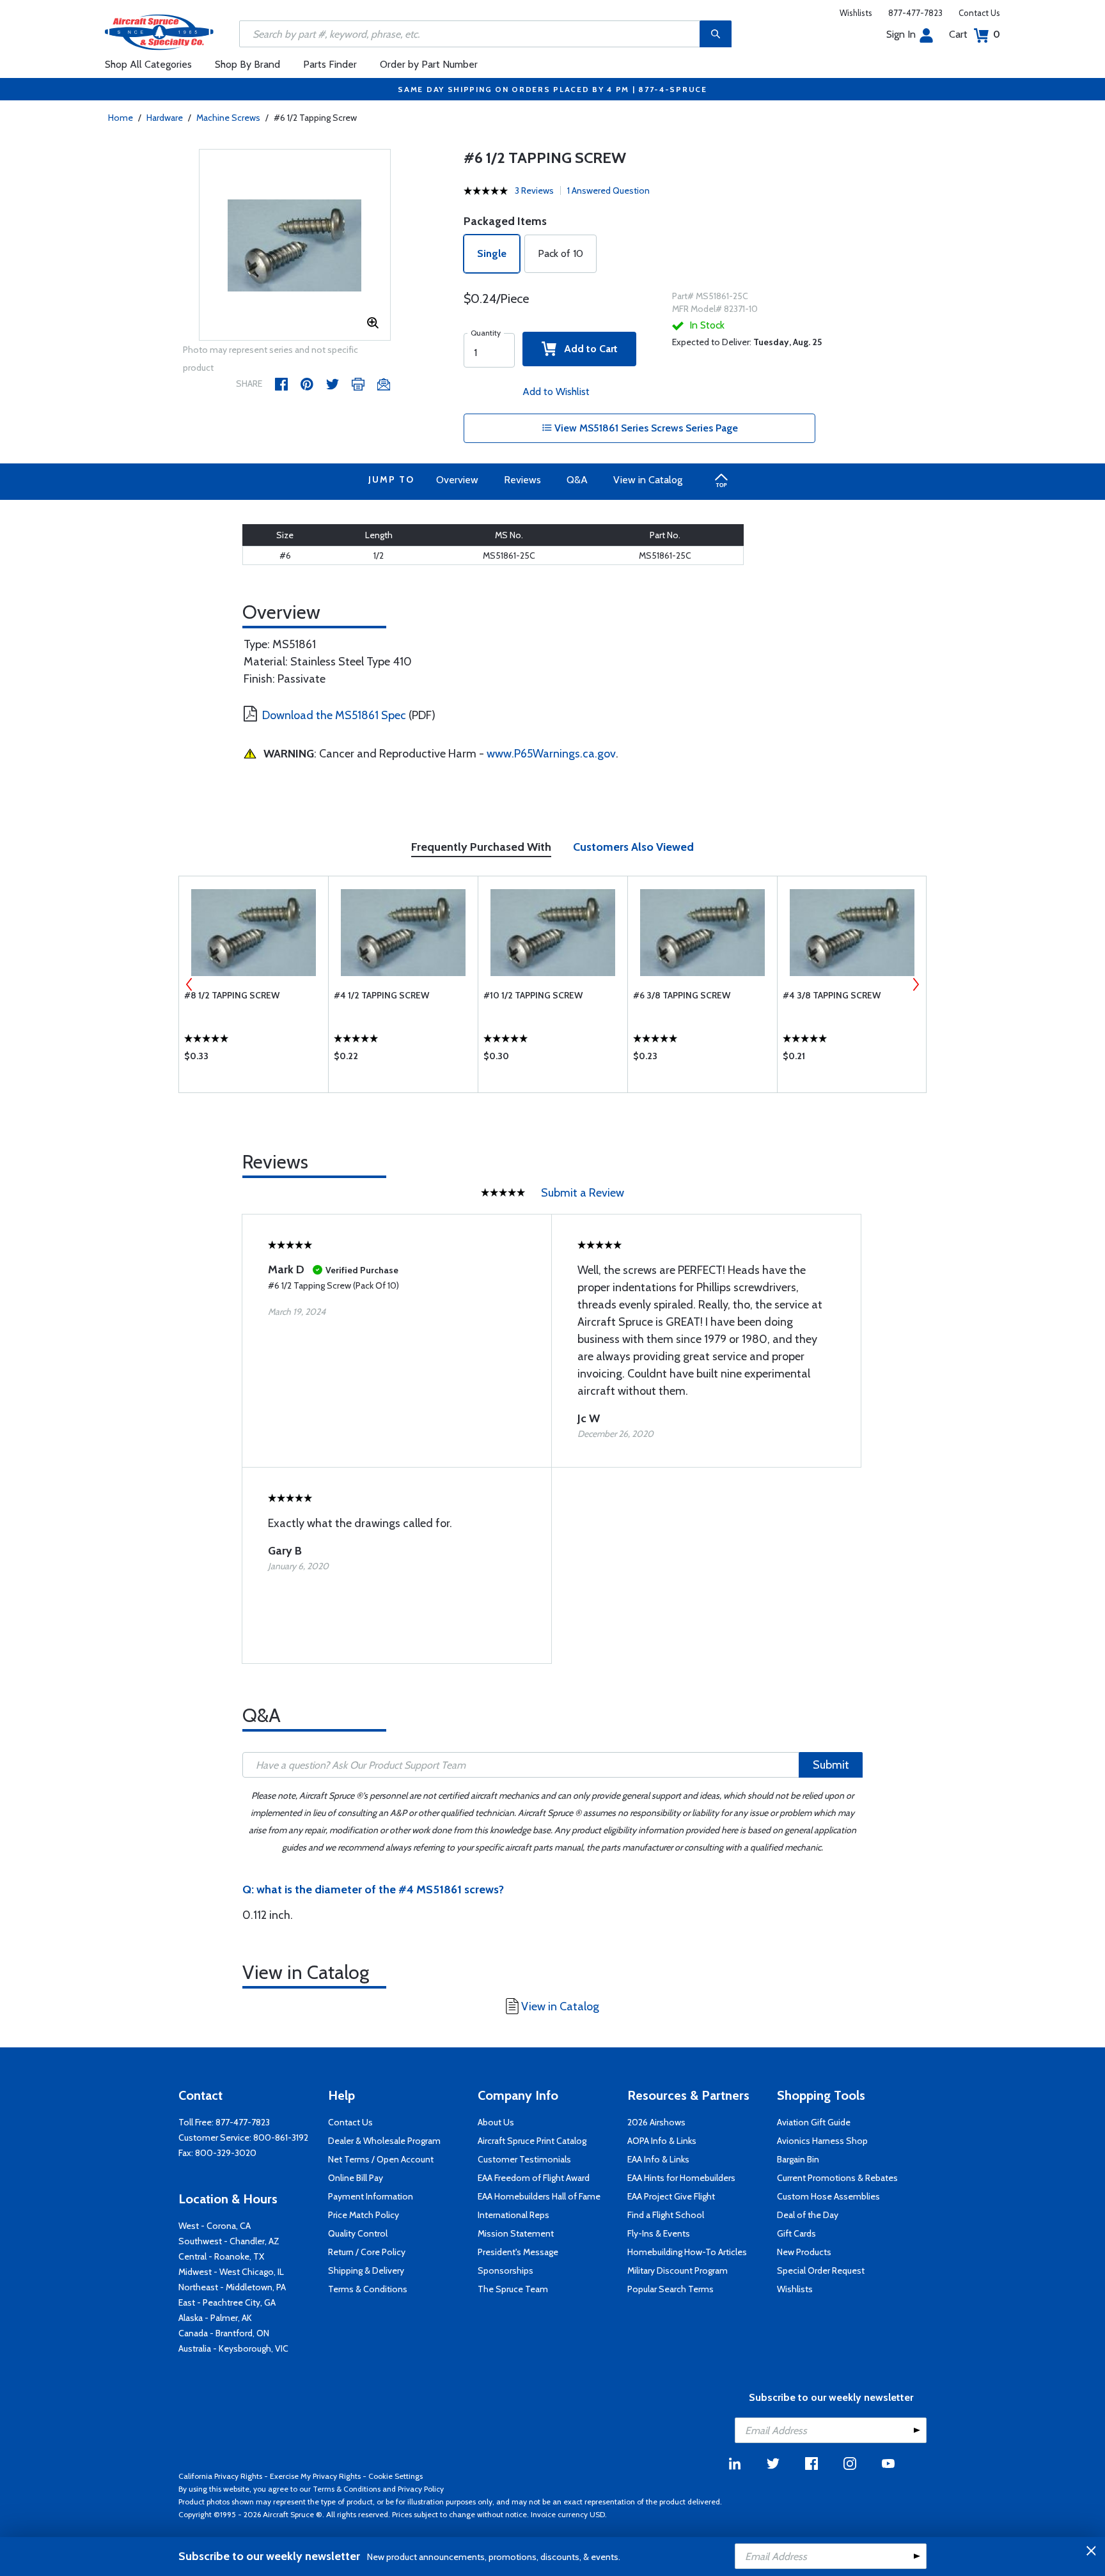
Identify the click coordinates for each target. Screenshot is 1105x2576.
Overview (457, 480)
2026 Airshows (656, 2122)
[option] (295, 245)
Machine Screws (228, 118)
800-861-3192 (281, 2138)
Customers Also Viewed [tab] (633, 847)
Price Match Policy (364, 2215)
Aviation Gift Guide (814, 2122)
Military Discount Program (678, 2270)
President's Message (518, 2252)
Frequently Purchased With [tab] (481, 847)
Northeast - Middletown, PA (232, 2287)
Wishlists (856, 13)
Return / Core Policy (367, 2252)
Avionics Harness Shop (822, 2141)
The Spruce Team (513, 2289)
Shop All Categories (148, 64)
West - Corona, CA (215, 2226)
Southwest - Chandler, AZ (229, 2241)
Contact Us (979, 13)
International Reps (513, 2215)
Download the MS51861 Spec (334, 715)
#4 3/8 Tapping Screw (832, 995)
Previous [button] (189, 984)
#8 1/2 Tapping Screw (232, 995)
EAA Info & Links (658, 2159)
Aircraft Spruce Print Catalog (532, 2141)
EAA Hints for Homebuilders (681, 2178)
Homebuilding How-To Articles (687, 2252)
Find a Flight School (666, 2215)
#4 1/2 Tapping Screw (381, 995)
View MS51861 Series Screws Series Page (645, 428)
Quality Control (358, 2233)
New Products (804, 2252)
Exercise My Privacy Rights (315, 2476)
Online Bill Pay (356, 2178)
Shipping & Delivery (366, 2270)
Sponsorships (505, 2270)
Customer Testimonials (524, 2159)
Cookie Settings (396, 2476)
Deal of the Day (808, 2215)
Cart (975, 34)
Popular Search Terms (670, 2289)
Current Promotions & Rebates (837, 2178)
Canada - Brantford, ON (224, 2333)
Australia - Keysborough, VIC (233, 2348)
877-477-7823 (915, 13)
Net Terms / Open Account (381, 2159)
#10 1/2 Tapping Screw (533, 995)
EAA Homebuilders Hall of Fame (539, 2196)
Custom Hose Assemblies (828, 2196)
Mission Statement (516, 2233)
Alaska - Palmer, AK (215, 2318)
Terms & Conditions (368, 2289)
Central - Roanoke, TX (221, 2256)
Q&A (577, 480)
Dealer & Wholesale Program (384, 2141)
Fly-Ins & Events (659, 2233)
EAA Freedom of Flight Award (534, 2178)
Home (121, 118)
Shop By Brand (247, 64)
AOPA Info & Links (662, 2141)
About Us (496, 2122)
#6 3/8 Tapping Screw (682, 995)
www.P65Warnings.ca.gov (551, 754)
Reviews (522, 480)
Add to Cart (587, 349)
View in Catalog (648, 480)
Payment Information (371, 2196)
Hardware (165, 118)
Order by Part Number (429, 64)
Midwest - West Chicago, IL (231, 2272)
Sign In (901, 34)
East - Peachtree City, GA (227, 2302)
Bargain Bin (798, 2159)
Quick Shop (254, 1059)
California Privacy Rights (220, 2476)
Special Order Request (821, 2270)
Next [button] (916, 984)
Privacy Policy (421, 2489)
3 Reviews (534, 190)
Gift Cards (796, 2233)
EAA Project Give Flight (671, 2196)
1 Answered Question (608, 190)
